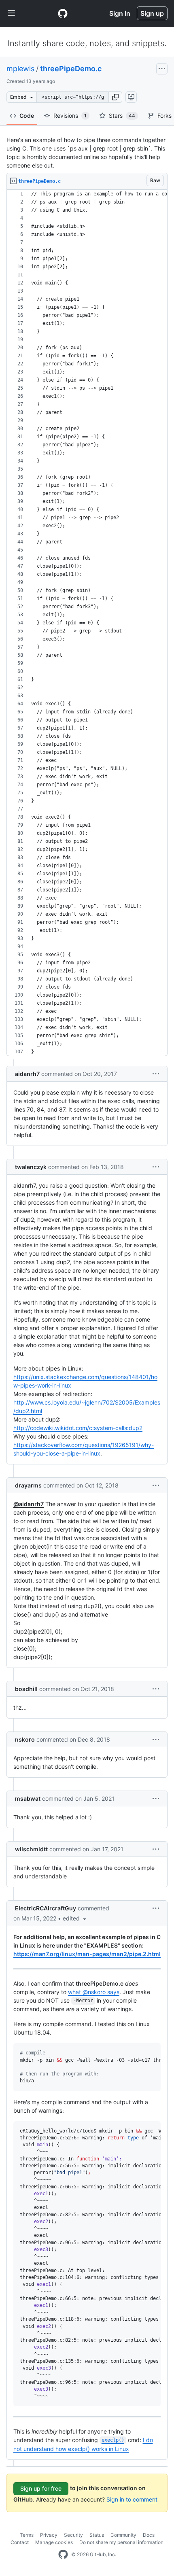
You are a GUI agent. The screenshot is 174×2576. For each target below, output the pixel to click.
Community (123, 2535)
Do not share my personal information (121, 2542)
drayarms (28, 1485)
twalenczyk (31, 1167)
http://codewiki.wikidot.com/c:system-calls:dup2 (78, 1428)
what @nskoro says (94, 1992)
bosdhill (26, 1689)
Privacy (49, 2535)
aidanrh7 (27, 1074)
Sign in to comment (132, 2499)
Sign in (120, 13)
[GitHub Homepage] (63, 2555)
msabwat (28, 1798)
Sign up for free (41, 2488)
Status (97, 2535)
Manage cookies (54, 2542)
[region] (87, 623)
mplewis (20, 69)
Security (73, 2535)
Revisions (70, 116)
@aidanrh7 (29, 1504)
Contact (20, 2542)
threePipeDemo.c (71, 69)
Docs (149, 2535)
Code (27, 116)
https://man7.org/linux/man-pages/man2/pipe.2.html (87, 1954)
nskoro (25, 1739)
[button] (115, 97)
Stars (122, 116)
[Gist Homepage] (63, 13)
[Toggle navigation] (11, 13)
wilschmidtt (31, 1849)
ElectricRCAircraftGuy (46, 1908)
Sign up (152, 13)
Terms (27, 2535)
